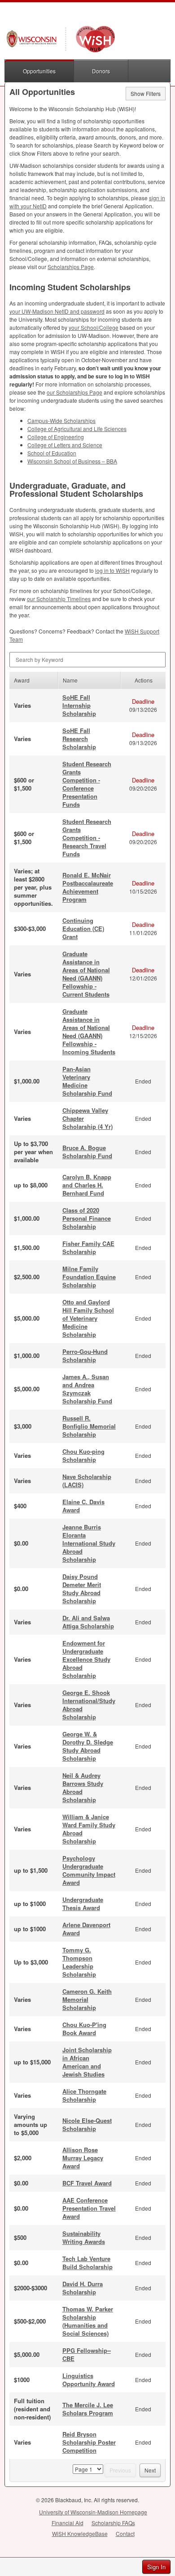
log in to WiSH (112, 570)
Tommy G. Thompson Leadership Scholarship (79, 1962)
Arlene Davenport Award (86, 1929)
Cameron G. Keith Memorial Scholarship (87, 1999)
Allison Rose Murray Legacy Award (83, 2158)
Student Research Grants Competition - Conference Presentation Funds (87, 784)
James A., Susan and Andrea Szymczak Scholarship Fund (87, 1389)
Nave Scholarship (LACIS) (87, 1481)
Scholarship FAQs (113, 2523)
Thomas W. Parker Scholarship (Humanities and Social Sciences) (88, 2321)
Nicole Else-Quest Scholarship (87, 2124)
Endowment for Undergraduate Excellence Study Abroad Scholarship (86, 1659)
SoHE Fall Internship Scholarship (79, 705)
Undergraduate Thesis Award (83, 1904)
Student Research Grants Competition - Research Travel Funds (87, 838)
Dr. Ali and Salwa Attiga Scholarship (88, 1622)
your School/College (94, 327)
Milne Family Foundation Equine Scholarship (89, 1277)
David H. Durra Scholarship (83, 2288)
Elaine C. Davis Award (83, 1506)
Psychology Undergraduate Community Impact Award (89, 1870)
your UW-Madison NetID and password (57, 311)
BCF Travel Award (87, 2183)
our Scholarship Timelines (59, 599)
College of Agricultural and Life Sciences (77, 429)
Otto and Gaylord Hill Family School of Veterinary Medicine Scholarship (88, 1318)
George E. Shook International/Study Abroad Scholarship (89, 1705)
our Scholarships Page (74, 392)
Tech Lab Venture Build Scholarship (87, 2263)
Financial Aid (68, 2523)
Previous (120, 2470)
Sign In (156, 2567)
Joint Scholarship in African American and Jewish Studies (87, 2062)
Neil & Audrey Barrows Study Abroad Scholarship (83, 1787)
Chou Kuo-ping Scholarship (83, 1455)
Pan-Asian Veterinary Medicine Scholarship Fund (87, 1081)
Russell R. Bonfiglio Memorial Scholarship (89, 1426)
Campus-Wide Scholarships (61, 420)
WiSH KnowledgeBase (80, 2533)
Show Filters (146, 93)
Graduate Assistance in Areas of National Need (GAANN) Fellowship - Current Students (86, 974)
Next (150, 2470)
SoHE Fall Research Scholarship (79, 739)
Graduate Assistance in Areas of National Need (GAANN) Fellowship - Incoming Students (89, 1032)
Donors (101, 71)
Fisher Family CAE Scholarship (88, 1248)
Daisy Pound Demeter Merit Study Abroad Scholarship (82, 1589)
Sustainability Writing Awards (84, 2237)
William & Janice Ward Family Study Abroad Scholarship (89, 1829)
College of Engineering (56, 437)
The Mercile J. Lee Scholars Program (88, 2409)
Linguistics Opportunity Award (89, 2380)
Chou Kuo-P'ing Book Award (84, 2029)
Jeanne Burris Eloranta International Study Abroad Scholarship (89, 1543)
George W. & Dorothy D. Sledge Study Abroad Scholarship (88, 1746)
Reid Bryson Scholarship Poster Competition (89, 2442)
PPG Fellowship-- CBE (87, 2354)
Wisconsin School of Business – (72, 461)
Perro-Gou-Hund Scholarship (85, 1355)
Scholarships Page (71, 267)
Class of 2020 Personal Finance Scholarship (87, 1218)
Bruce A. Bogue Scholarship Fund (87, 1152)
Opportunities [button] (39, 71)
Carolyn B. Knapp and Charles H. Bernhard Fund (87, 1185)
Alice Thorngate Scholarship (84, 2095)
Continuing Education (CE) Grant (83, 928)
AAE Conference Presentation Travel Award (89, 2208)
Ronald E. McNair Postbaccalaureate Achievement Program (88, 887)
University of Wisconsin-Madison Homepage (93, 2512)
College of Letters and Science (65, 445)
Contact (125, 2533)
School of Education (52, 453)
